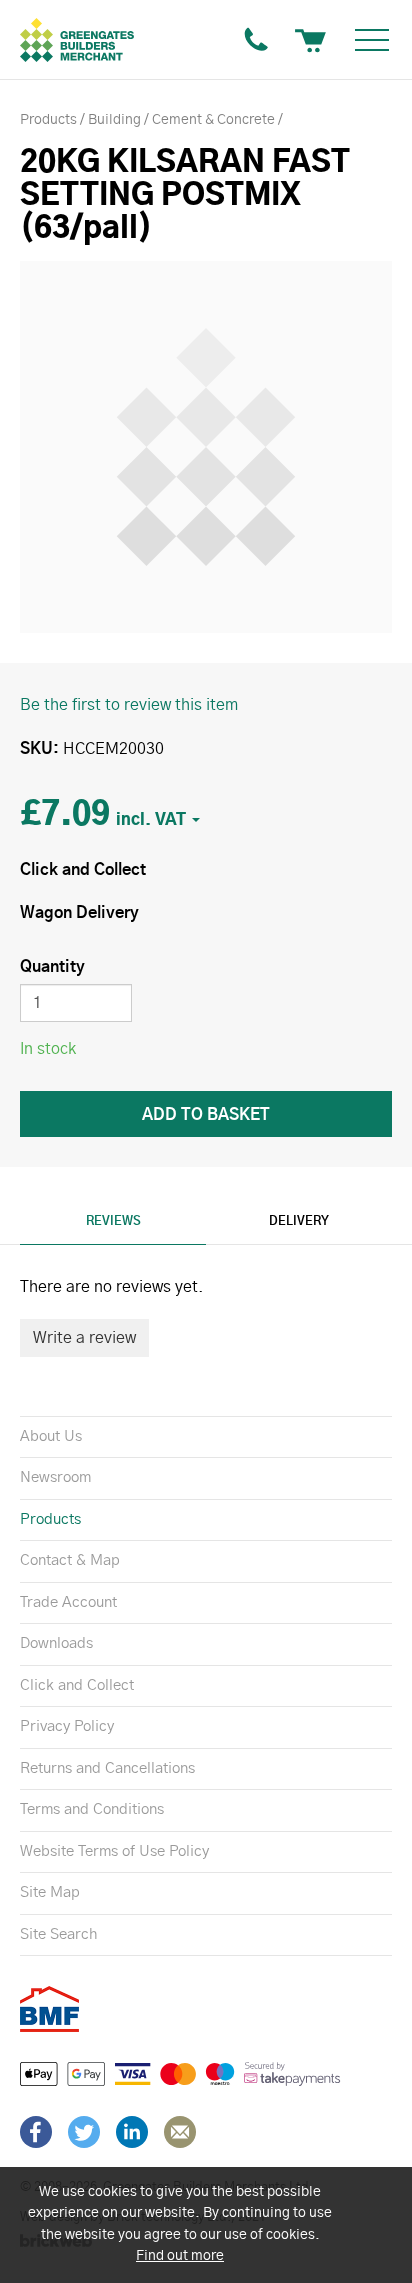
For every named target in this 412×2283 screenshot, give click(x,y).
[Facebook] (36, 2132)
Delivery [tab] (299, 1221)
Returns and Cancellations (107, 1768)
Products (50, 1519)
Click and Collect (77, 1685)
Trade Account (68, 1602)
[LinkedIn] (132, 2132)
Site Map (50, 1892)
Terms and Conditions (92, 1809)
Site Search (58, 1934)
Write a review (84, 1338)
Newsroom (55, 1477)
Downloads (56, 1643)
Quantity (52, 967)
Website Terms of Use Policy (114, 1851)
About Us (51, 1436)
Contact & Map (70, 1560)
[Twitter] (84, 2132)
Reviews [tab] (113, 1221)
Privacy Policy (67, 1726)
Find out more (180, 2256)
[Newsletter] (180, 2132)
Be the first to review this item (129, 705)
